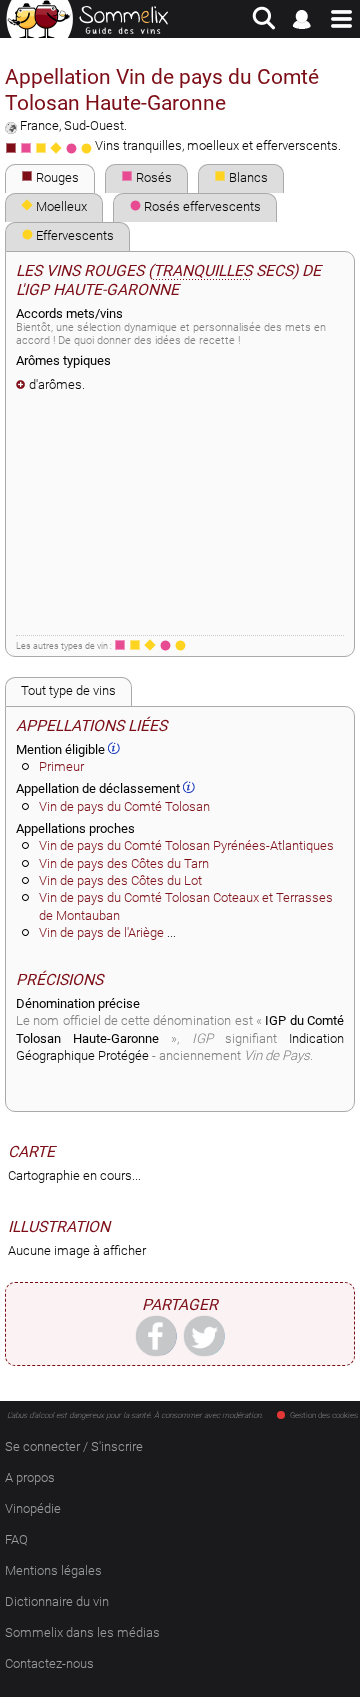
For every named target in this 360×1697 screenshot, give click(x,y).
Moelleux (60, 206)
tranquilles (202, 271)
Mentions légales (53, 1570)
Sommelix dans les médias (82, 1632)
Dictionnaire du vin (57, 1601)
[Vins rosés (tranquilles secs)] (120, 645)
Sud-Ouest (94, 125)
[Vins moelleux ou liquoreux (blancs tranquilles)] (150, 645)
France (39, 125)
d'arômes (55, 384)
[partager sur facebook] (156, 1335)
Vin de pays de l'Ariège (101, 932)
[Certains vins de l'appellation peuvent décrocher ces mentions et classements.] (114, 748)
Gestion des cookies (324, 1415)
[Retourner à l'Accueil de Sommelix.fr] (87, 19)
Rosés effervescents (201, 206)
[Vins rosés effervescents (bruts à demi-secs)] (165, 645)
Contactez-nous (49, 1663)
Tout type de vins (68, 690)
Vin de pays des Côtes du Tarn (124, 863)
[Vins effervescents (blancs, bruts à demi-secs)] (180, 645)
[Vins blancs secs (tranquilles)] (135, 645)
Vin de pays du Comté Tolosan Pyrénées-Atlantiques (186, 845)
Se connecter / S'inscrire (74, 1446)
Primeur (61, 766)
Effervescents (73, 235)
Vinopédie (33, 1508)
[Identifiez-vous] (303, 19)
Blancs (247, 177)
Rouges (56, 177)
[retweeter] (204, 1335)
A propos (30, 1477)
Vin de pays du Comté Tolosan (124, 806)
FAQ (16, 1539)
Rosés (152, 177)
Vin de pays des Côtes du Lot (120, 880)
